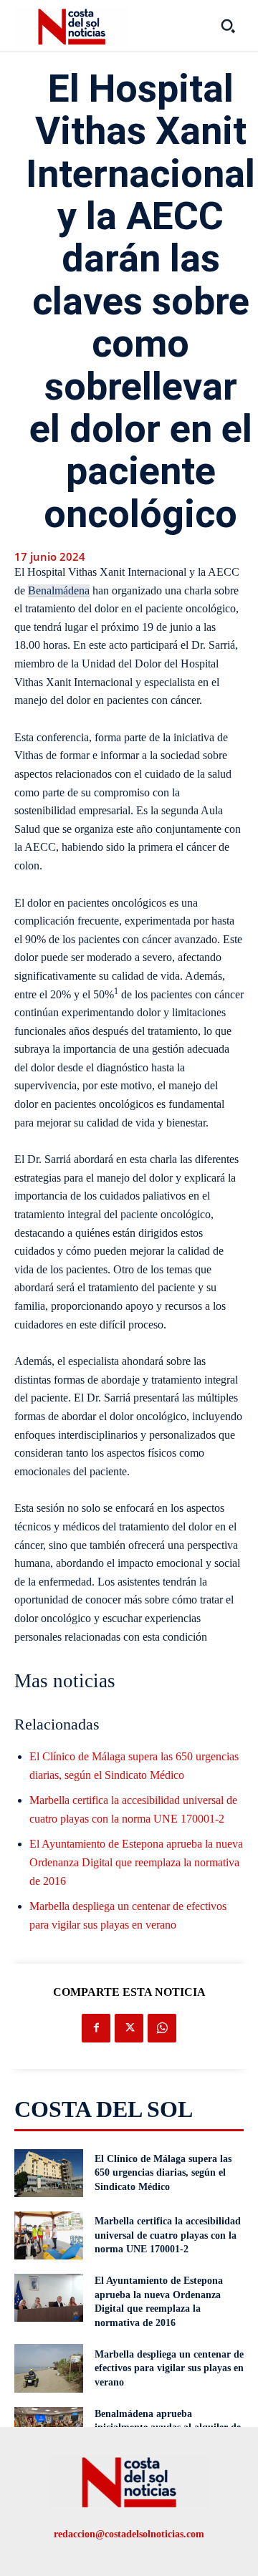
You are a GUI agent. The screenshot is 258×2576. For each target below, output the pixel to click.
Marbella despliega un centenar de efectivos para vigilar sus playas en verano (169, 2368)
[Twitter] (129, 2028)
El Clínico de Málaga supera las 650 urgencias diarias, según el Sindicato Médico (163, 2173)
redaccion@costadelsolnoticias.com (129, 2534)
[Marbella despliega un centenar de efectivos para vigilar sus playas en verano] (49, 2368)
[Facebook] (96, 2028)
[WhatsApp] (162, 2028)
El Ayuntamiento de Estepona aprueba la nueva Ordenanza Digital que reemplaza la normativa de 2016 (136, 1862)
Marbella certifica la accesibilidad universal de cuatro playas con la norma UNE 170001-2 (168, 2235)
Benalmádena (59, 590)
